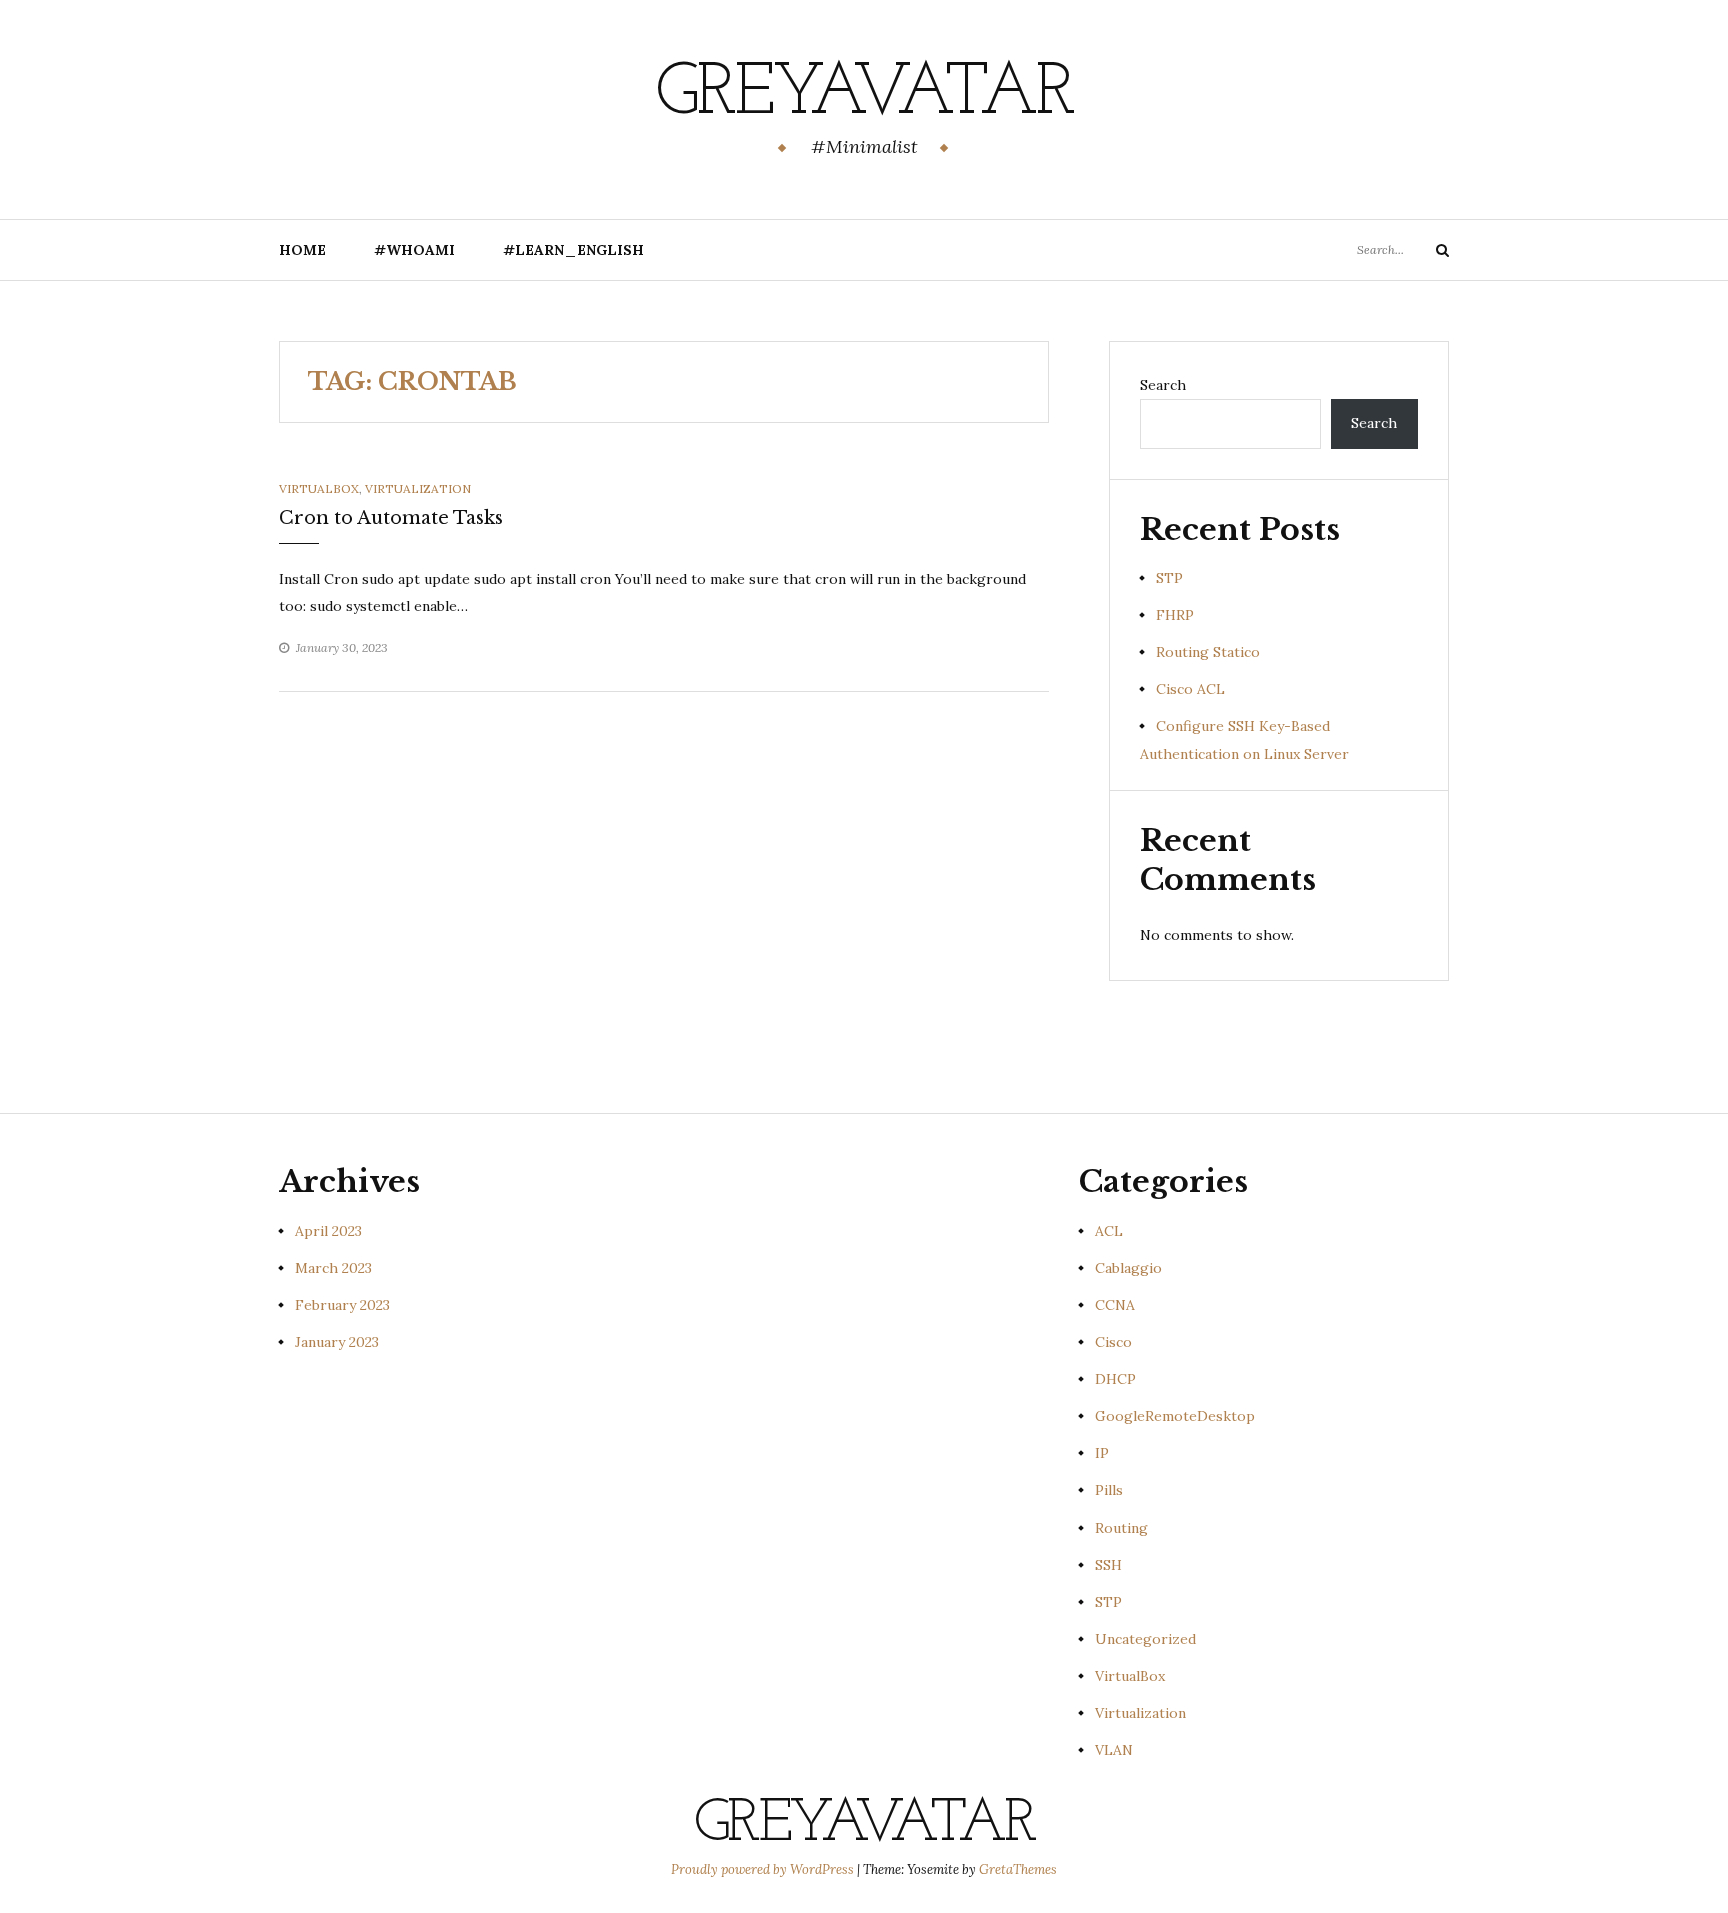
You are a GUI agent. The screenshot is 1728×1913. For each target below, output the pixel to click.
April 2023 (328, 1231)
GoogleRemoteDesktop (1175, 1416)
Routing (1121, 1528)
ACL (1109, 1231)
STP (1169, 578)
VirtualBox (319, 488)
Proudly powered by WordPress (764, 1869)
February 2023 (342, 1305)
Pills (1109, 1490)
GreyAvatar (863, 95)
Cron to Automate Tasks (391, 518)
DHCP (1115, 1379)
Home (302, 250)
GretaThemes (1018, 1869)
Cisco (1113, 1342)
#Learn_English (573, 250)
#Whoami (414, 250)
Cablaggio (1128, 1268)
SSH (1108, 1565)
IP (1102, 1453)
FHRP (1175, 615)
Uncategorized (1145, 1639)
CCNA (1115, 1305)
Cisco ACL (1190, 689)
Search (1163, 385)
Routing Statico (1208, 652)
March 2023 (333, 1268)
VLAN (1114, 1750)
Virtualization (418, 488)
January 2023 (337, 1342)
